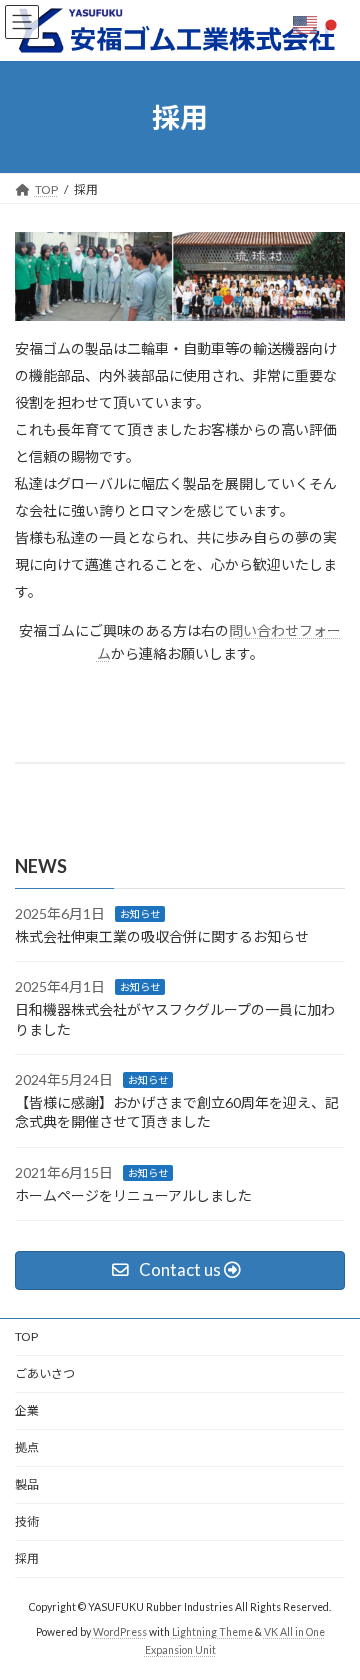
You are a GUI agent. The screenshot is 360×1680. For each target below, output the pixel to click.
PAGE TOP (331, 1609)
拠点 (27, 1447)
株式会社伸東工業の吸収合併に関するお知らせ (162, 936)
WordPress (120, 1632)
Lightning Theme (212, 1632)
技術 (27, 1521)
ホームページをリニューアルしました (133, 1195)
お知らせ (140, 914)
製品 (27, 1484)
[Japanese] (332, 23)
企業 (27, 1410)
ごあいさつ (45, 1373)
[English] (306, 23)
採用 (27, 1558)
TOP (26, 1336)
